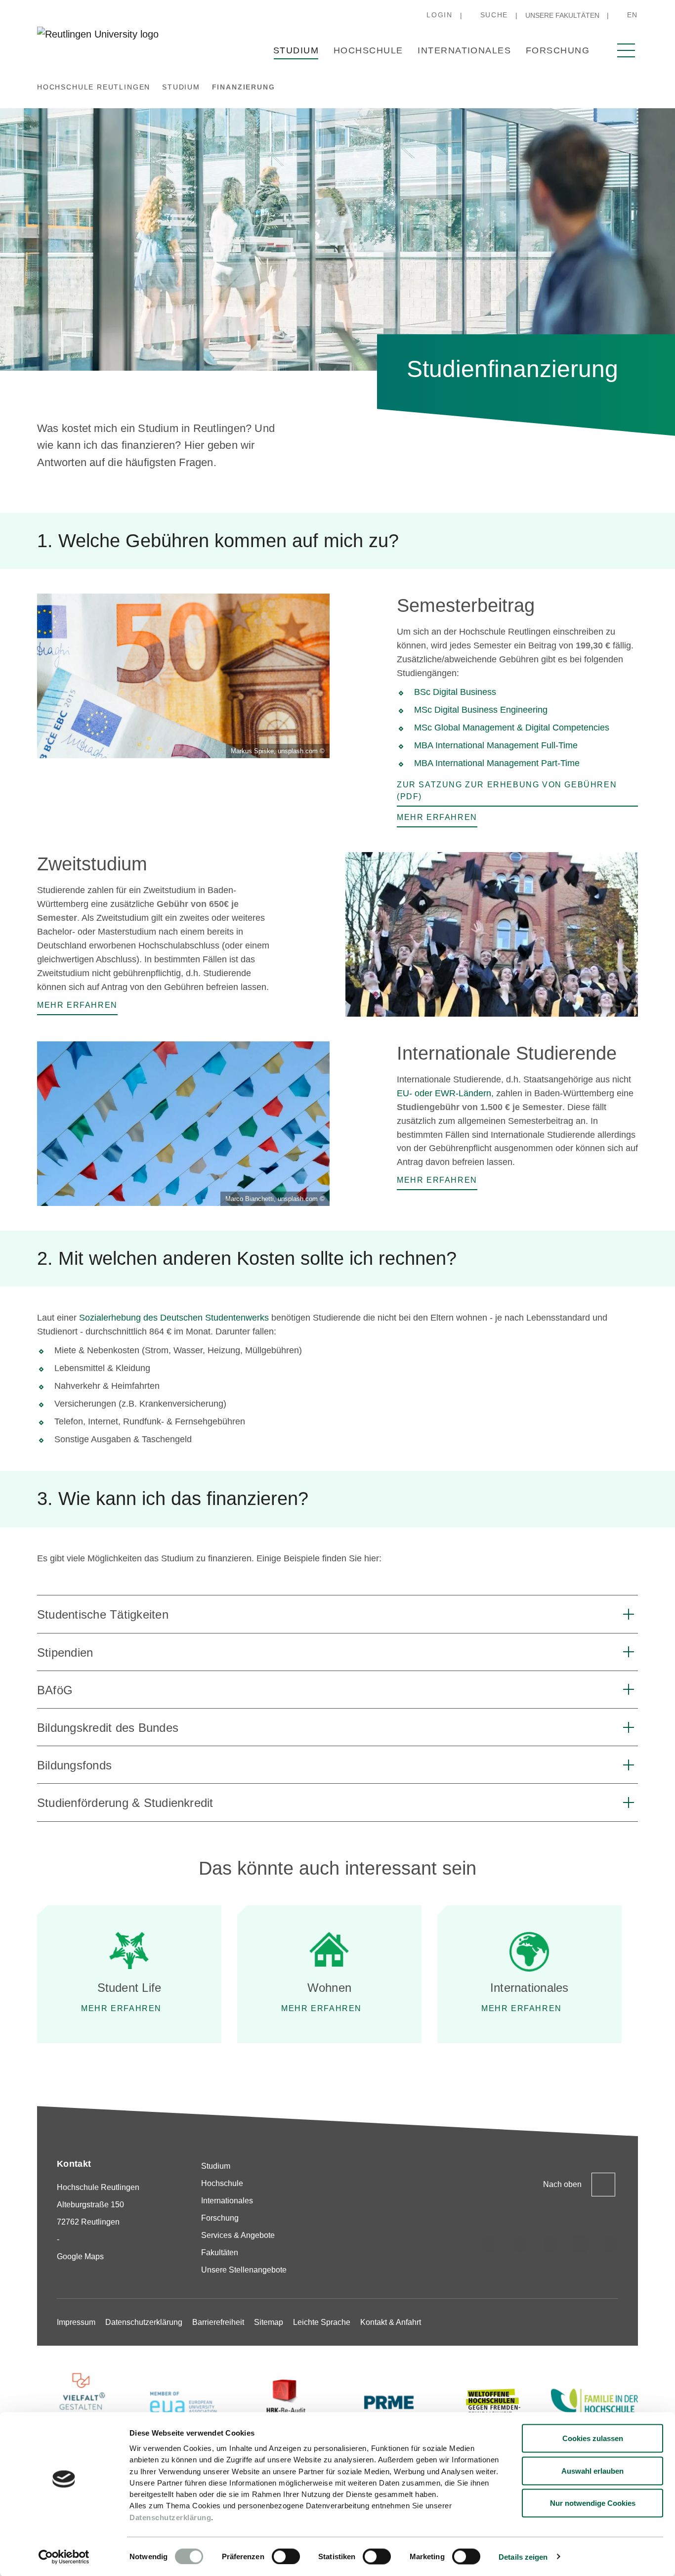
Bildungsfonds (74, 1765)
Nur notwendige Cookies (593, 2503)
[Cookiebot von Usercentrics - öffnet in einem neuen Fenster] (64, 2557)
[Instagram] (490, 2244)
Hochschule (368, 50)
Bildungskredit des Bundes (108, 1728)
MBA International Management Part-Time (497, 763)
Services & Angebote (238, 2235)
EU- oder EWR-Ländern (444, 1093)
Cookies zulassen (593, 2438)
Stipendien (65, 1653)
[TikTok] (520, 2244)
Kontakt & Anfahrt (391, 2322)
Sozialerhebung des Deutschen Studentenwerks (174, 1318)
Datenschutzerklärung (170, 2517)
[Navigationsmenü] (626, 50)
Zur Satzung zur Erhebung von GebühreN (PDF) (507, 791)
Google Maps (80, 2256)
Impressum (76, 2322)
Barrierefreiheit (218, 2322)
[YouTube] (610, 2244)
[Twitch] (580, 2244)
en (633, 15)
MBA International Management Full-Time (496, 745)
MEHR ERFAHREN (321, 2008)
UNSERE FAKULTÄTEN (562, 15)
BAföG (55, 1690)
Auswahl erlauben (592, 2470)
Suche (494, 15)
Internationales (464, 50)
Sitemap (269, 2322)
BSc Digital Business (456, 692)
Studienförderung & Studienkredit (125, 1803)
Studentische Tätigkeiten (103, 1614)
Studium (296, 50)
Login (439, 15)
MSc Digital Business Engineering (481, 710)
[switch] (286, 2556)
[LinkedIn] (550, 2244)
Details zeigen (523, 2556)
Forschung (558, 50)
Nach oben (562, 2184)
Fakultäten (220, 2253)
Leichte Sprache (322, 2322)
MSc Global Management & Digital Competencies (512, 728)
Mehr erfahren (121, 2008)
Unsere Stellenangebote (244, 2270)
